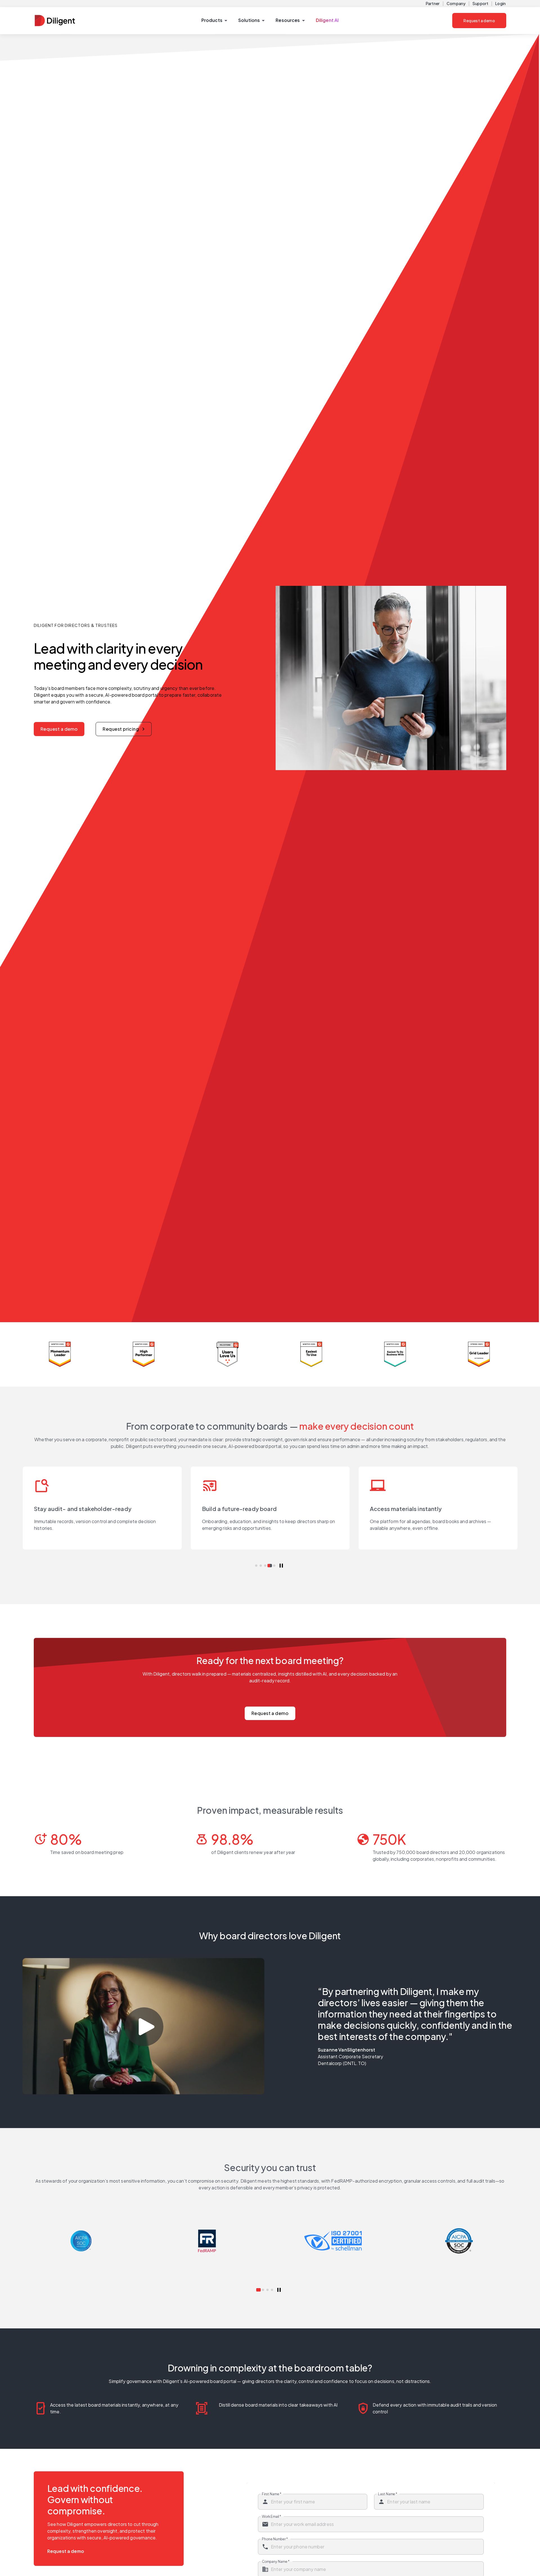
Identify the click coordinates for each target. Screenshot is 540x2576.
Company (456, 3)
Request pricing (121, 729)
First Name (272, 2494)
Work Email (271, 2516)
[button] (214, 21)
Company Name (276, 2561)
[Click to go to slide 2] (261, 1566)
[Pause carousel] (281, 1566)
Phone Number (275, 2539)
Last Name (388, 2494)
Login (500, 3)
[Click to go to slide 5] (274, 1566)
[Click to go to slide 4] (270, 1566)
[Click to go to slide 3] (265, 1566)
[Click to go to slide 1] (256, 1566)
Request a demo (479, 21)
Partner (433, 3)
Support (480, 3)
